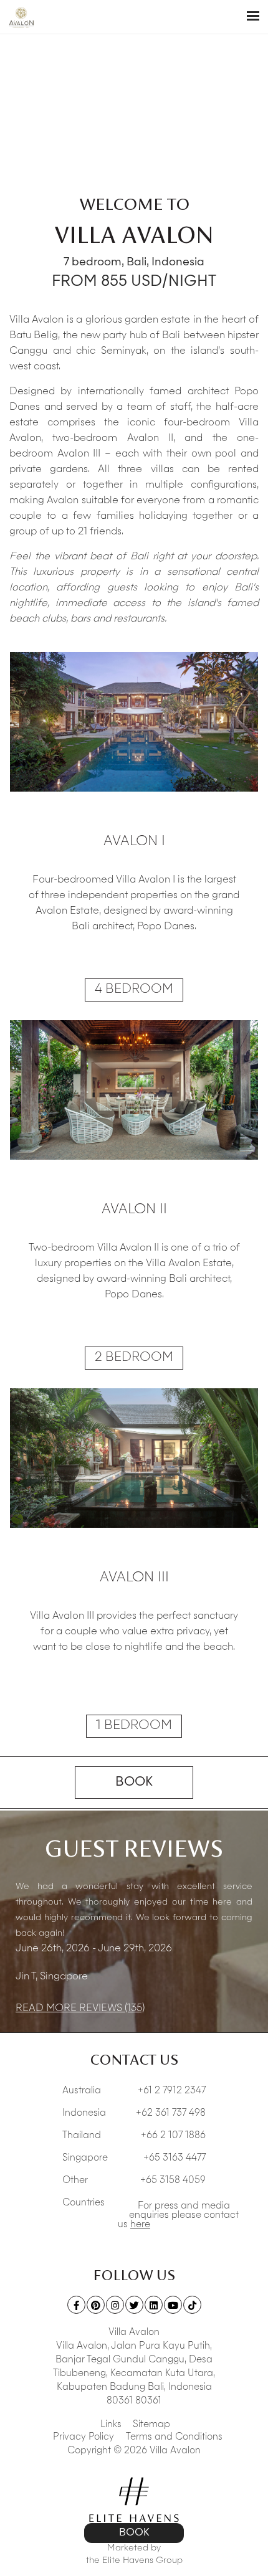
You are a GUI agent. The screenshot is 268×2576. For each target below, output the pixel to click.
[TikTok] (192, 2305)
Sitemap (151, 2425)
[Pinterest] (96, 2305)
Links (111, 2425)
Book (134, 1783)
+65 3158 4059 (173, 2181)
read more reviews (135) (80, 2009)
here (140, 2225)
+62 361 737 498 (171, 2114)
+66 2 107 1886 (173, 2136)
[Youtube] (173, 2305)
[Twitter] (134, 2305)
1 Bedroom (134, 1726)
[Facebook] (76, 2305)
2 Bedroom (134, 1358)
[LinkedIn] (154, 2305)
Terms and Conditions (174, 2437)
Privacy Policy (84, 2437)
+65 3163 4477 (175, 2158)
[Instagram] (115, 2305)
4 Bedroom (134, 990)
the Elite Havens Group (134, 2560)
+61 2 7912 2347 (172, 2091)
